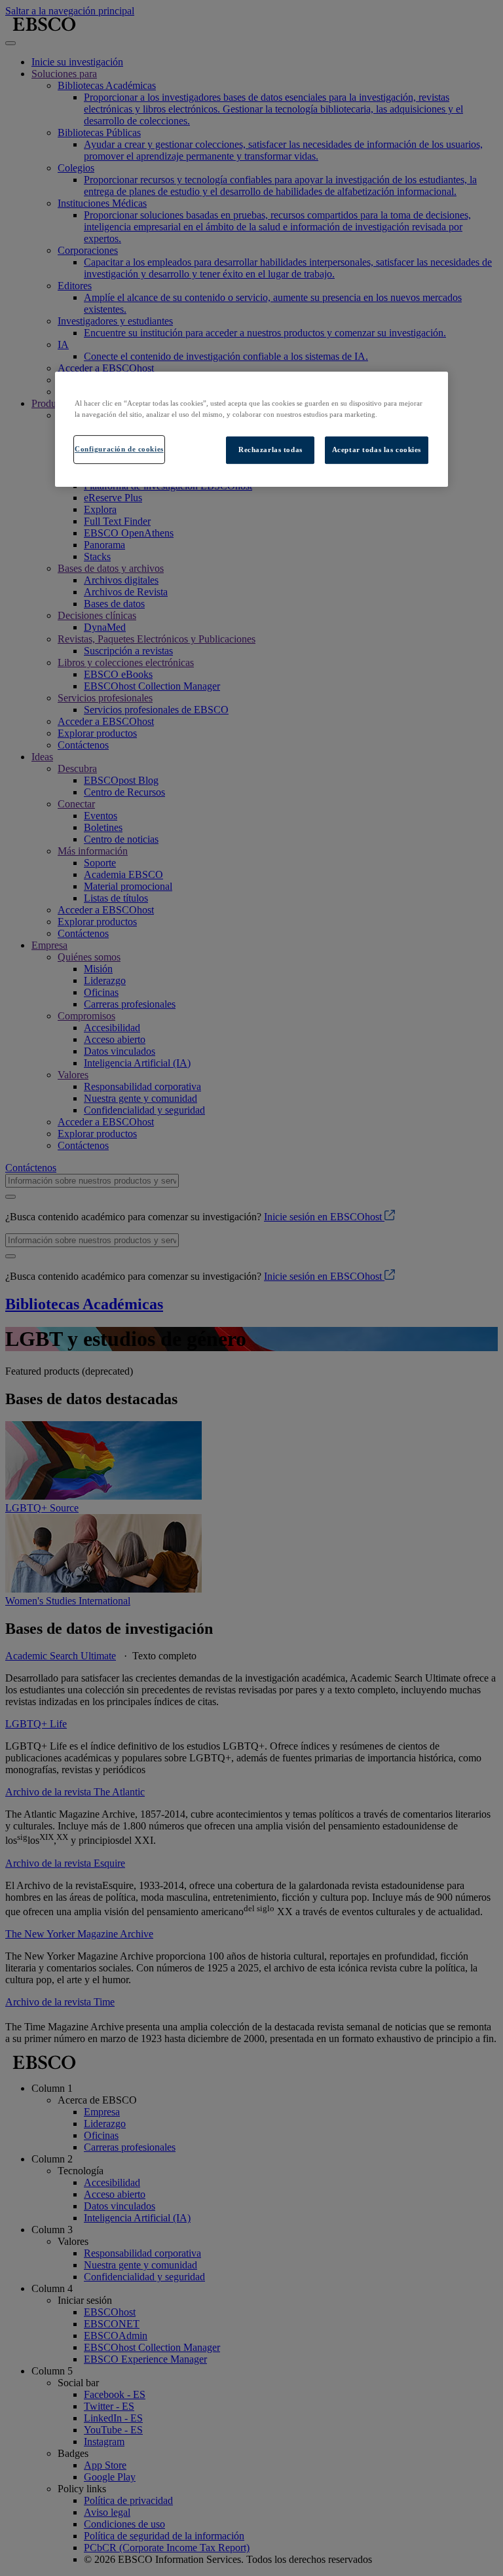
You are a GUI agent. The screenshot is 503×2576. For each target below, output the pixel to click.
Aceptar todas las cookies (377, 450)
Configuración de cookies (119, 449)
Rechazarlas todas (270, 450)
